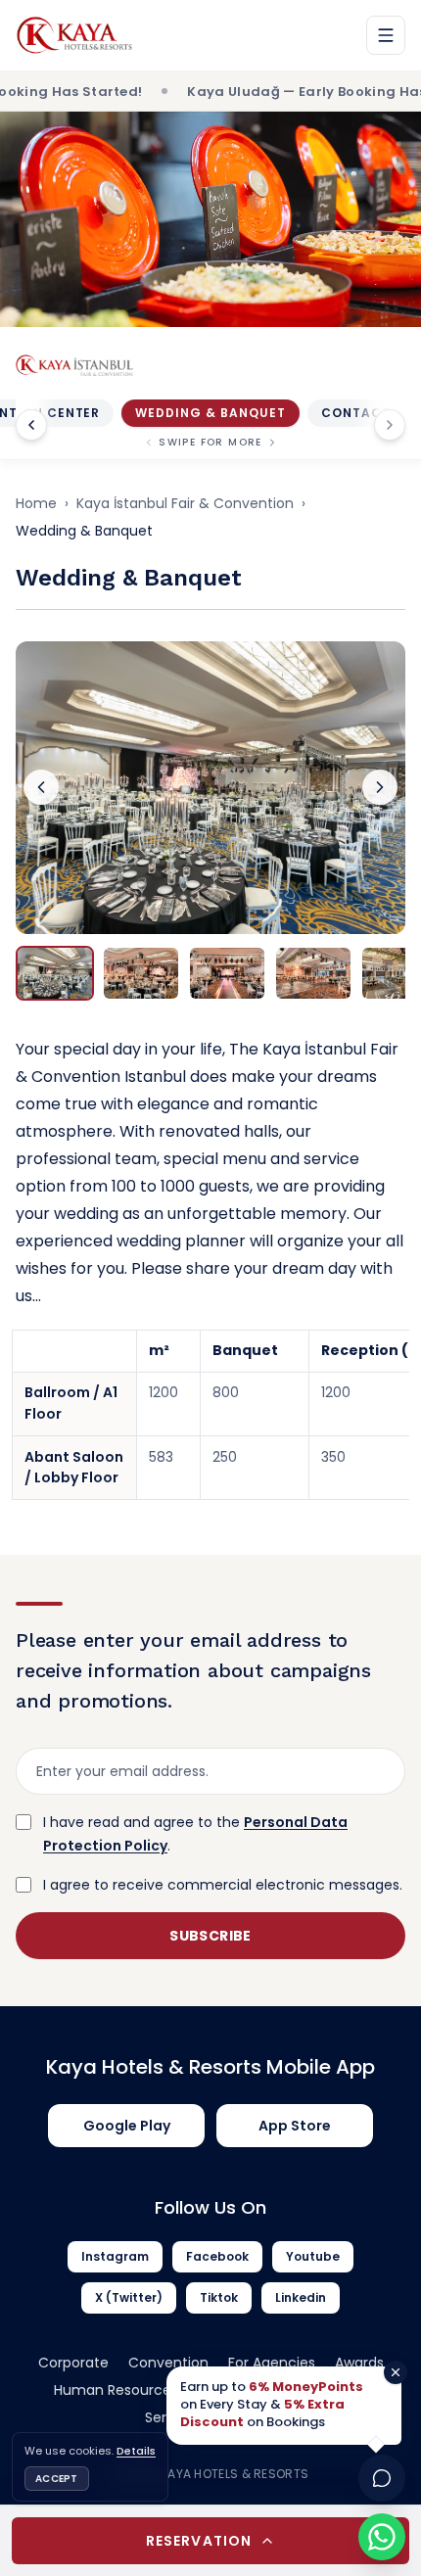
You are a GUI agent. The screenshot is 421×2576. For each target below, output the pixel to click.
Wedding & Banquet (210, 413)
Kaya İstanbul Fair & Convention (185, 503)
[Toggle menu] (386, 35)
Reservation (199, 2541)
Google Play (127, 2126)
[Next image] (380, 787)
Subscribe (210, 1936)
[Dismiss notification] (396, 2372)
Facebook (217, 2256)
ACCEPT (57, 2479)
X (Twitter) (129, 2297)
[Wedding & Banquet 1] (210, 788)
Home (36, 503)
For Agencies (272, 2363)
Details (136, 2451)
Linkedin (301, 2297)
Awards (359, 2363)
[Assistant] (382, 2478)
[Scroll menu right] (390, 425)
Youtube (313, 2256)
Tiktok (219, 2297)
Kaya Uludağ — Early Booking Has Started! (253, 92)
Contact (356, 413)
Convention (168, 2363)
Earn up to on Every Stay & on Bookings (272, 2405)
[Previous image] (41, 787)
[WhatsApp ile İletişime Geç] (382, 2537)
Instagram (115, 2256)
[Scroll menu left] (31, 425)
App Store (295, 2126)
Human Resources (116, 2390)
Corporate (73, 2363)
